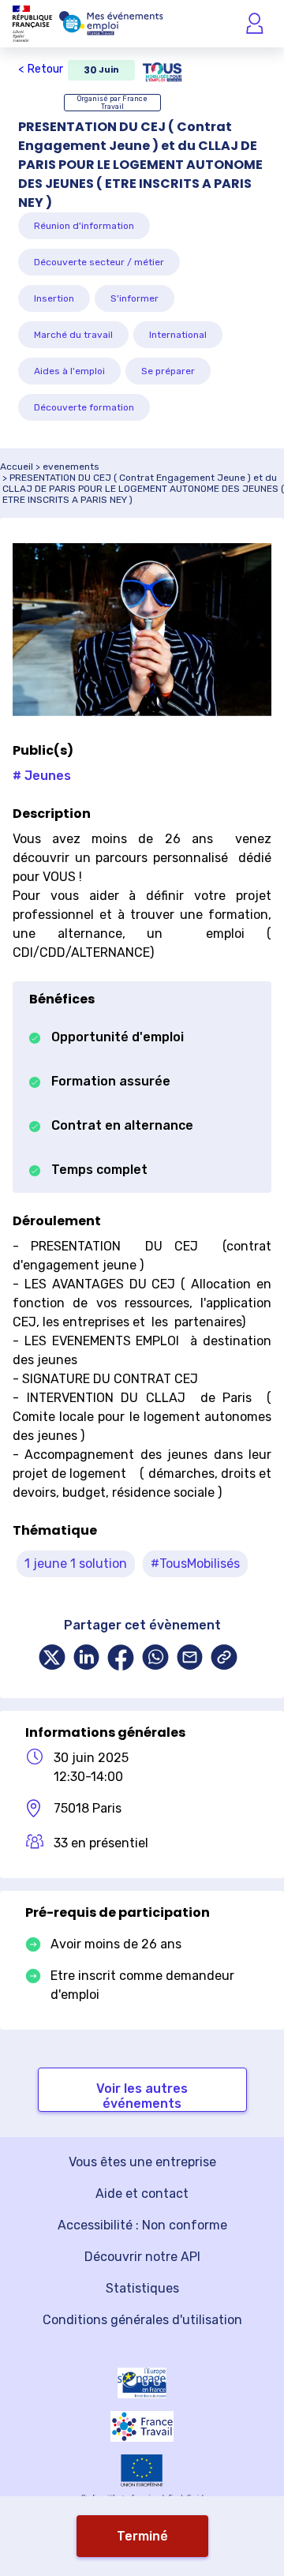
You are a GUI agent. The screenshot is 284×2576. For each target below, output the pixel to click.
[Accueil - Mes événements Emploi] (111, 24)
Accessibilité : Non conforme (142, 2225)
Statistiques (142, 2288)
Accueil (17, 467)
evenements (71, 467)
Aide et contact (142, 2194)
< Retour (41, 69)
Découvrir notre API (142, 2257)
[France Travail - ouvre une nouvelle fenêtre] (142, 2426)
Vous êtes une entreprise (142, 2162)
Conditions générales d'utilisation (142, 2320)
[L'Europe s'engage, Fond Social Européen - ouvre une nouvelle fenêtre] (142, 2383)
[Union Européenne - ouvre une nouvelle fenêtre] (142, 2471)
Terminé (142, 2536)
